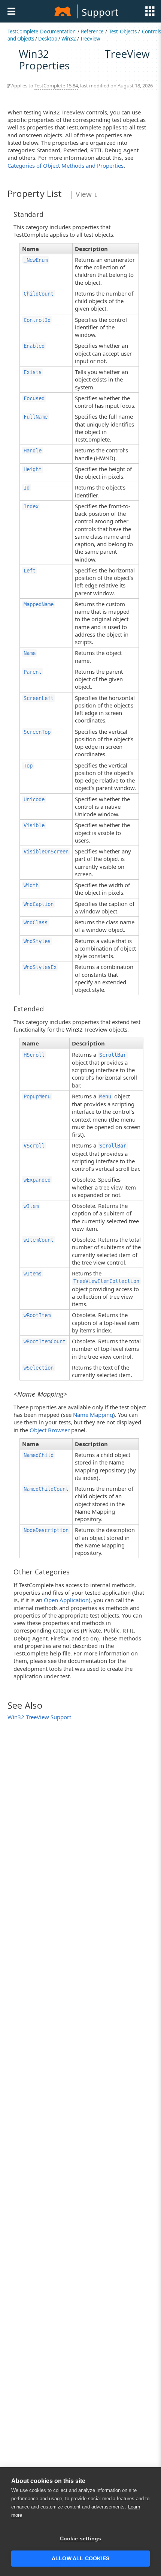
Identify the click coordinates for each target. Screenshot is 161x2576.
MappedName (39, 604)
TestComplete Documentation (42, 32)
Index (31, 506)
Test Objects (123, 32)
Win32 (69, 39)
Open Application (66, 1600)
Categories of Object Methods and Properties (66, 165)
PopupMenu (37, 1096)
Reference (92, 32)
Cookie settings (81, 2539)
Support (100, 12)
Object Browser (50, 1430)
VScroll (34, 1146)
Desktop (48, 39)
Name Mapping (93, 1415)
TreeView (90, 39)
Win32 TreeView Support (39, 1717)
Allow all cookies (80, 2559)
